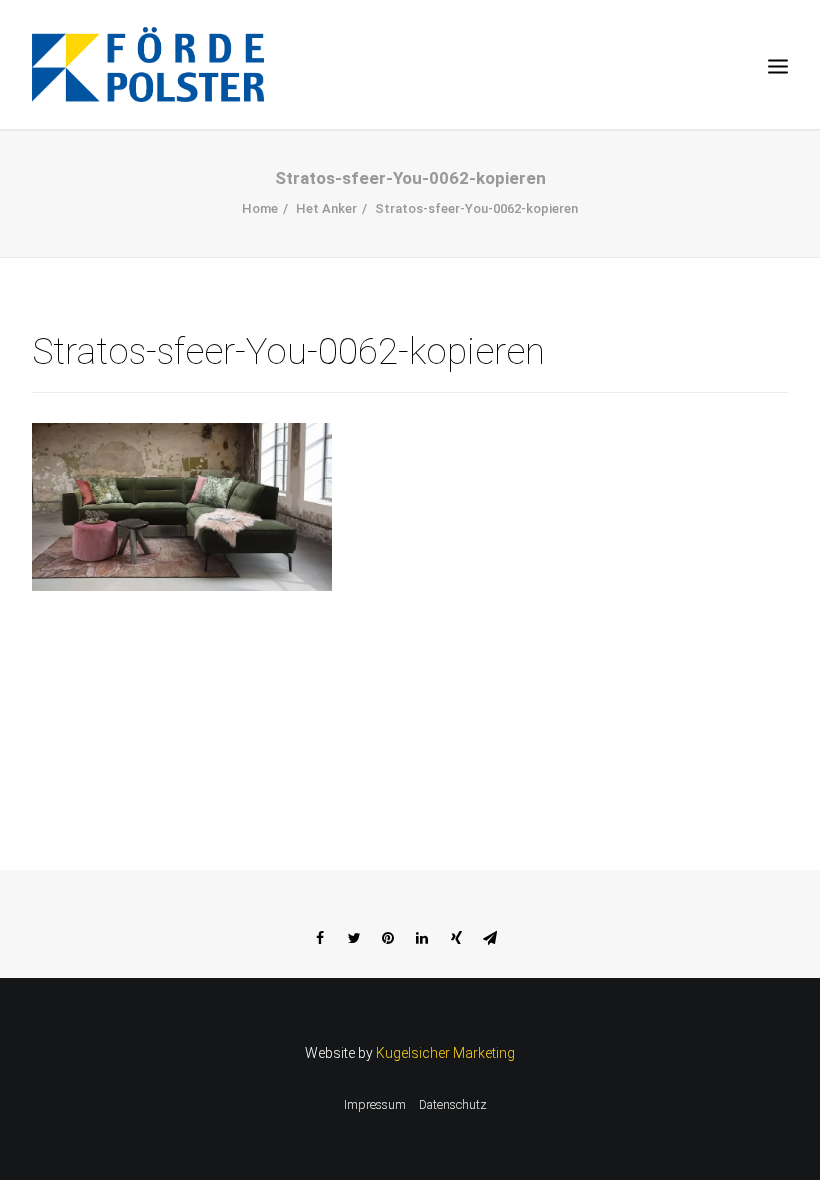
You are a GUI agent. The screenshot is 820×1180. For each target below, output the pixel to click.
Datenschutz (453, 1105)
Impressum (375, 1105)
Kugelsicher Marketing (445, 1053)
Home (260, 208)
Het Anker (326, 208)
